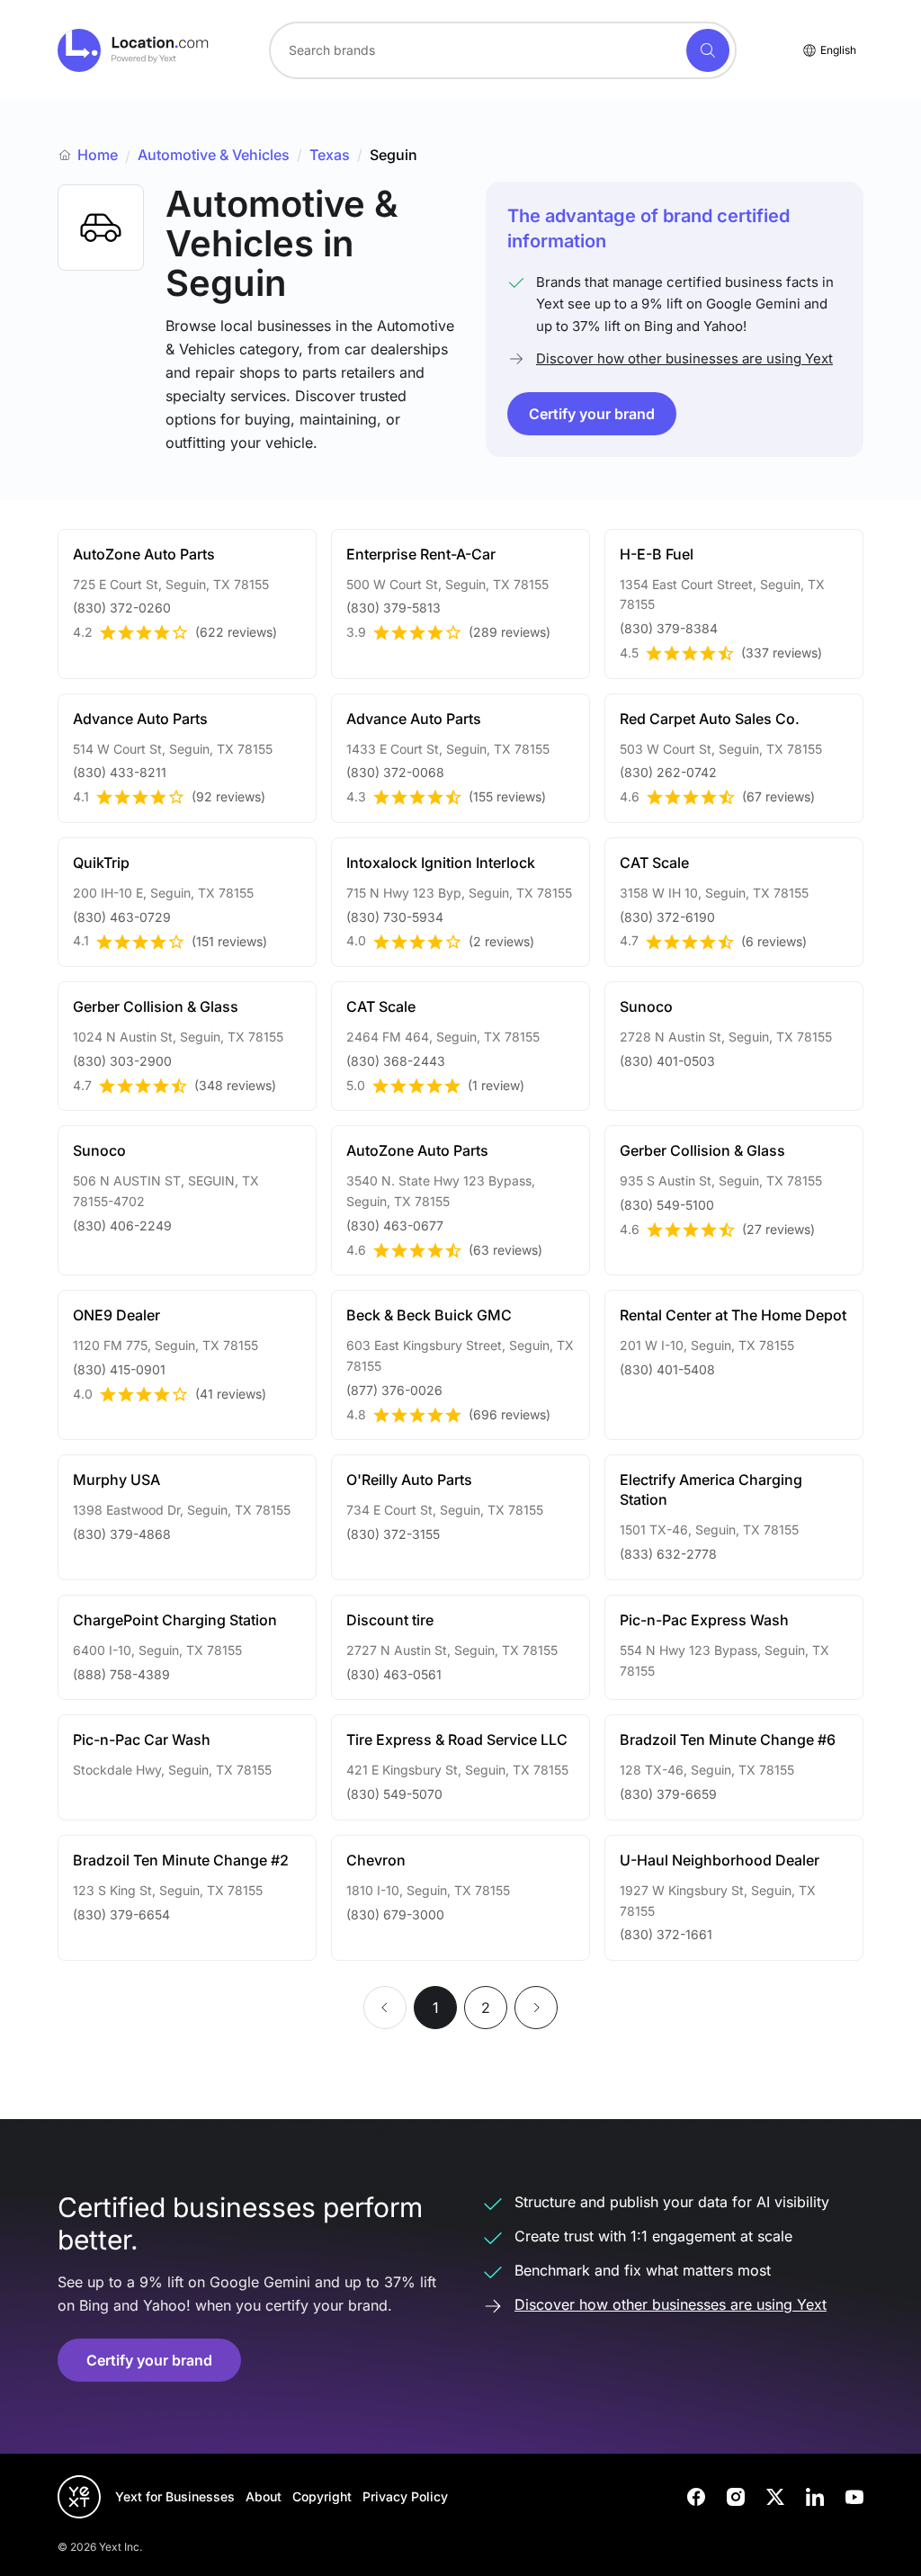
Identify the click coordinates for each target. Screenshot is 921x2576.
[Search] (708, 50)
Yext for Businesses (175, 2496)
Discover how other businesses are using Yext (684, 358)
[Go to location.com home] (134, 50)
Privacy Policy (405, 2496)
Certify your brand (592, 414)
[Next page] (536, 2008)
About (264, 2496)
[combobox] (503, 50)
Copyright (322, 2496)
